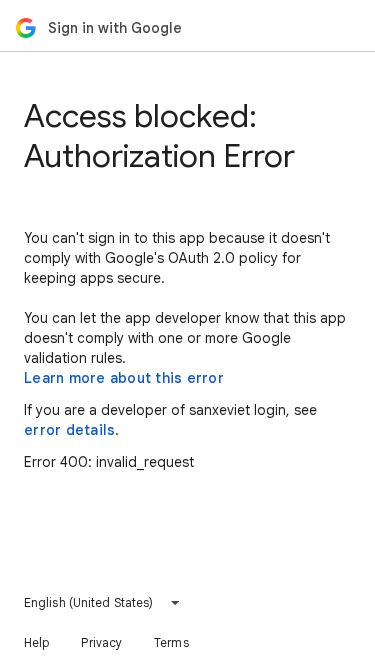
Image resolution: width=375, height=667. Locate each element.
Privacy (101, 642)
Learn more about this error (124, 378)
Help (36, 642)
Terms (171, 642)
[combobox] (102, 603)
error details (69, 430)
